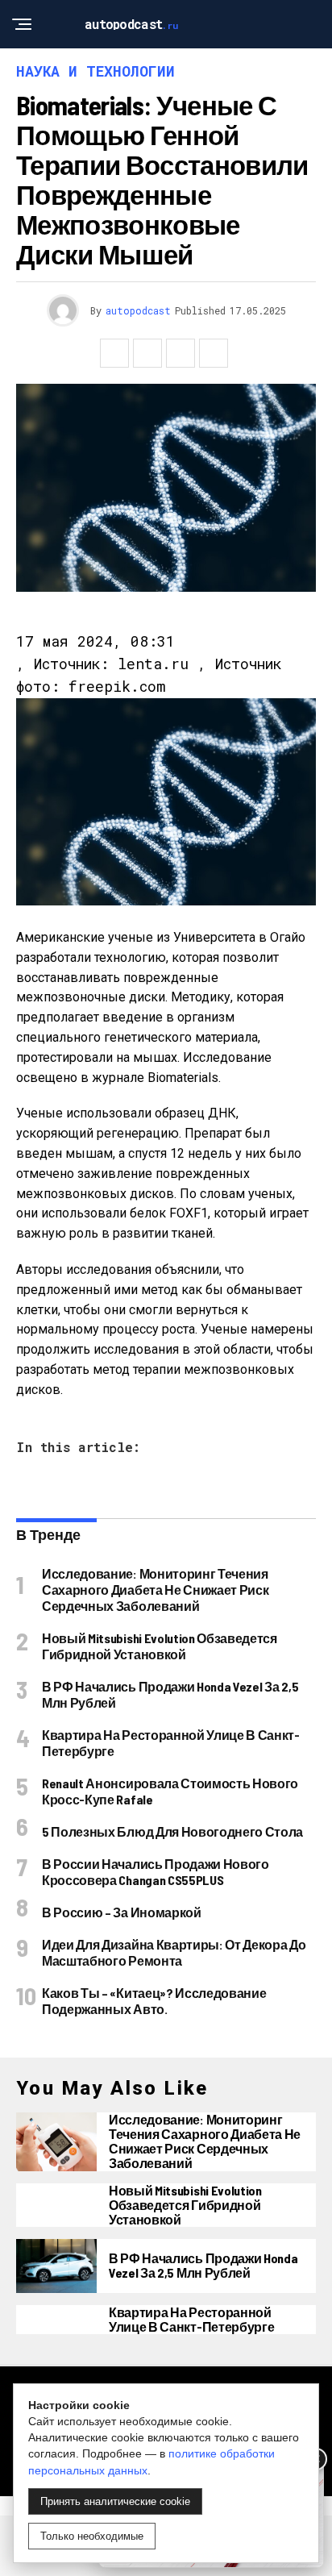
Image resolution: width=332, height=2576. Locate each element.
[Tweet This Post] (147, 353)
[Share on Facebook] (114, 353)
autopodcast (138, 310)
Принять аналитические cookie (115, 2501)
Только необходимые (92, 2536)
